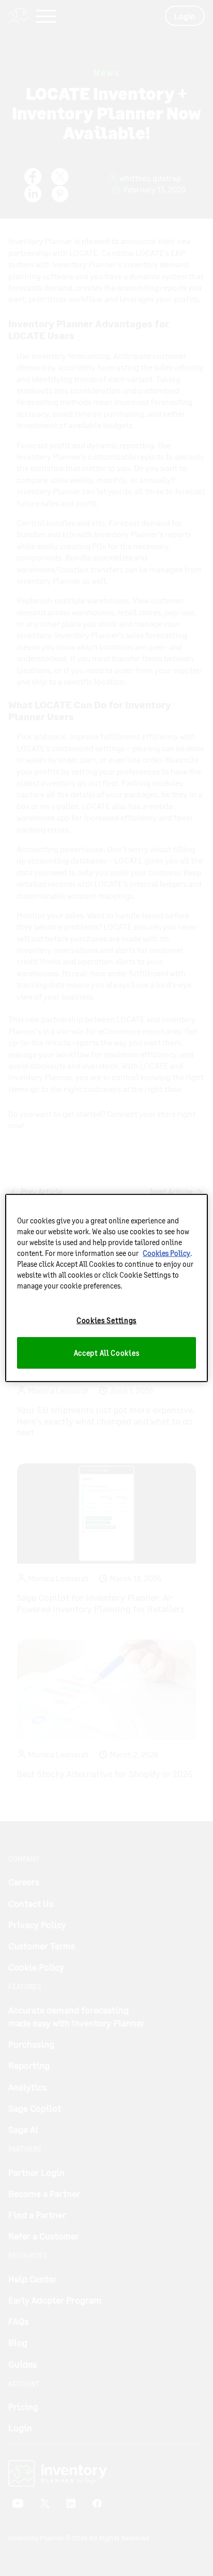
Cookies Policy (166, 1253)
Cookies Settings (106, 1320)
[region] (106, 1288)
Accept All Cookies (107, 1353)
